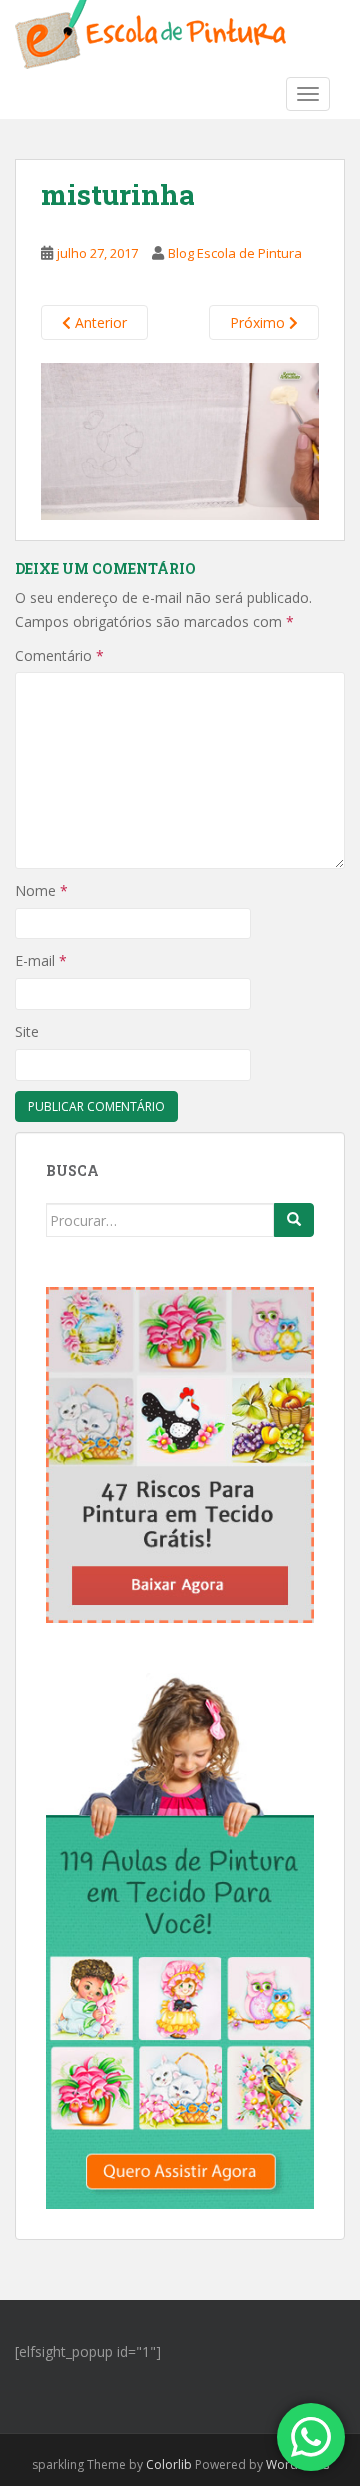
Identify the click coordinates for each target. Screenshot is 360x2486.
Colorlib (169, 2464)
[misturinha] (180, 439)
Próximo (259, 322)
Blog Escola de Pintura (235, 253)
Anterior (99, 322)
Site (27, 1031)
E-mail (41, 960)
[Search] (294, 1220)
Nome (41, 890)
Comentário (59, 655)
